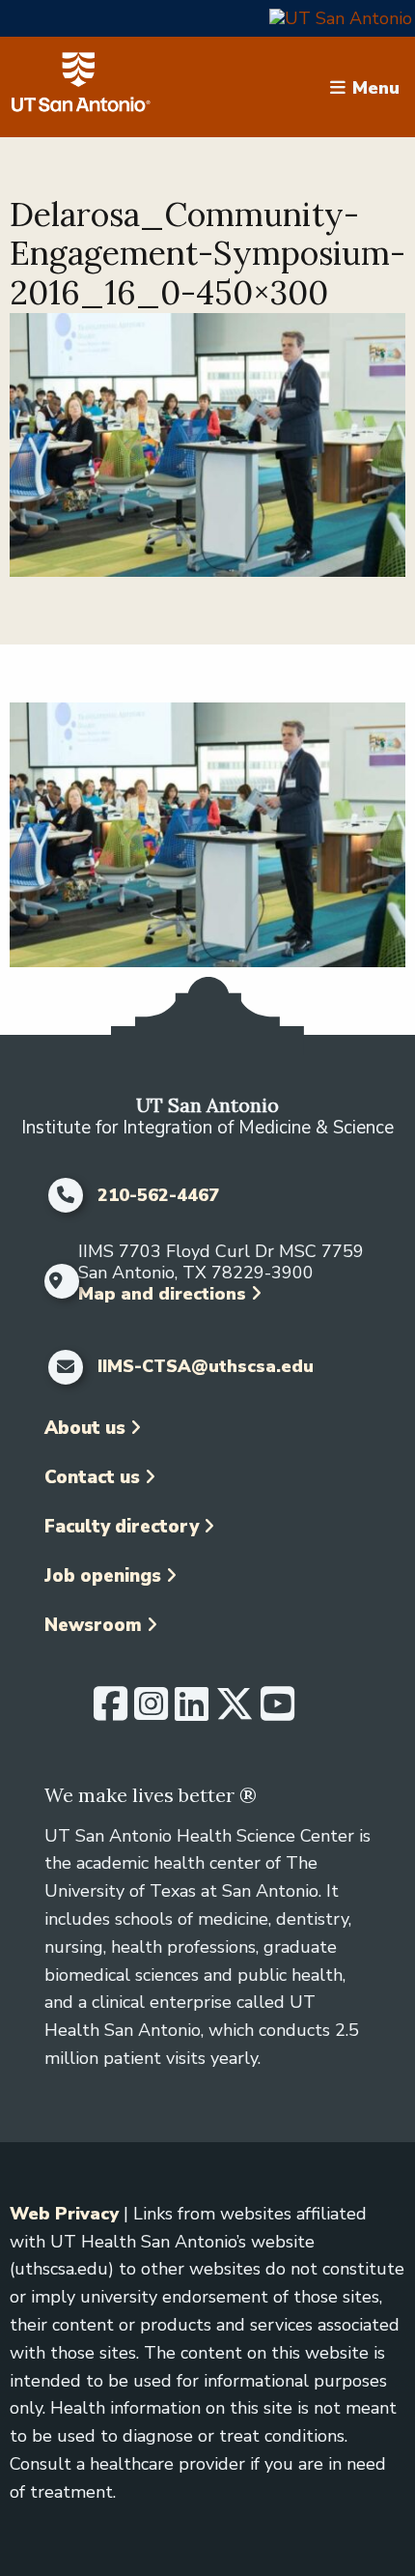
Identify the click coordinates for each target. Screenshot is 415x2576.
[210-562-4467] (66, 1195)
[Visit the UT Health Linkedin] (192, 1712)
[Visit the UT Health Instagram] (151, 1712)
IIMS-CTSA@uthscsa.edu (206, 1367)
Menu (376, 87)
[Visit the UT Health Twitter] (235, 1712)
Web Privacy (64, 2214)
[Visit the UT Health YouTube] (277, 1712)
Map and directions (162, 1294)
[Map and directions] (56, 1281)
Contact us (92, 1477)
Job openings (103, 1576)
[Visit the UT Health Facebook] (111, 1712)
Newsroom (93, 1625)
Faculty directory (122, 1527)
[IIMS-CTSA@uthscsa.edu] (66, 1367)
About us (85, 1428)
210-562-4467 (158, 1196)
